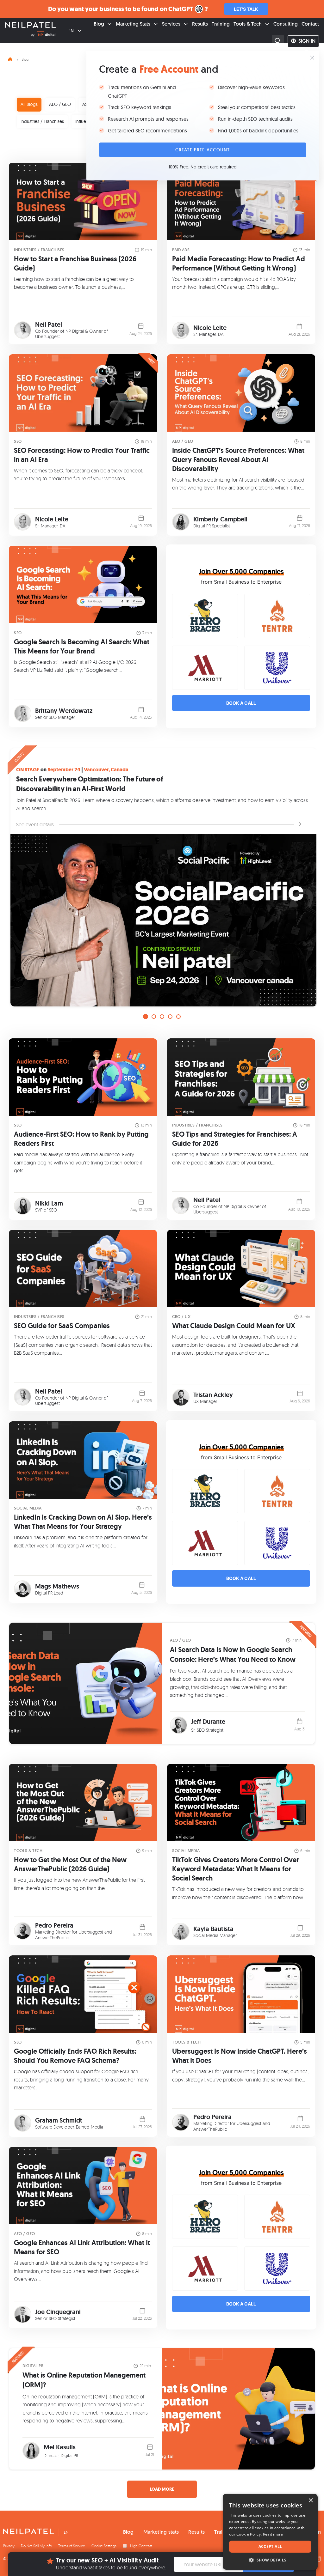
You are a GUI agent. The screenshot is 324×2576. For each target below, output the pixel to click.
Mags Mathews (57, 1586)
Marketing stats (161, 2532)
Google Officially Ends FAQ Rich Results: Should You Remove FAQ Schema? (75, 2056)
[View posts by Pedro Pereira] (23, 1931)
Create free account (202, 150)
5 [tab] (178, 1017)
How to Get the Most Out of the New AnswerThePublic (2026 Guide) (70, 1864)
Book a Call (241, 703)
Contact (310, 24)
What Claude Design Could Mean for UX (234, 1326)
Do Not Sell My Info (36, 2546)
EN (71, 31)
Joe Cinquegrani (58, 2312)
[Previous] (18, 883)
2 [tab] (154, 1017)
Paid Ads (181, 250)
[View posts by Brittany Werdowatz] (23, 713)
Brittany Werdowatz (64, 711)
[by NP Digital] (43, 36)
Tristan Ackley (213, 1395)
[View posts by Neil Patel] (23, 330)
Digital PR (33, 2366)
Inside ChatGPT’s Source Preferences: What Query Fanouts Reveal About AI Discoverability (238, 460)
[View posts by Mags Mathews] (23, 1589)
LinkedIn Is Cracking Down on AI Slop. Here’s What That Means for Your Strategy (83, 1522)
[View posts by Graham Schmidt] (23, 2123)
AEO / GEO (60, 104)
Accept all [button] (270, 2546)
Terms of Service (72, 2546)
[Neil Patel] (30, 26)
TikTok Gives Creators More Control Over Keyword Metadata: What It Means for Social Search (236, 1869)
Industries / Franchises (42, 121)
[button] (270, 2560)
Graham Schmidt (59, 2120)
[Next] (306, 883)
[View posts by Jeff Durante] (179, 1725)
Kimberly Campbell (220, 519)
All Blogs (29, 104)
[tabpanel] (162, 877)
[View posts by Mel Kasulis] (31, 2451)
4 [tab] (170, 1017)
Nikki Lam (49, 1203)
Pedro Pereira (54, 1925)
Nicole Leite (210, 328)
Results (200, 24)
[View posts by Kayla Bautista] (181, 1932)
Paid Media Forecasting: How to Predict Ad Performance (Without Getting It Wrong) (239, 264)
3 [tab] (162, 1017)
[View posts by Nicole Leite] (181, 330)
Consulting (286, 24)
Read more (273, 2534)
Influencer (85, 121)
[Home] (10, 58)
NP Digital (75, 331)
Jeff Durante (208, 1722)
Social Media (28, 1508)
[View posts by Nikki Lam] (23, 1206)
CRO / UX (181, 1317)
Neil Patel (49, 325)
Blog (99, 24)
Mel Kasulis (60, 2447)
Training (221, 24)
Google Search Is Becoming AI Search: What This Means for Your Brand (82, 647)
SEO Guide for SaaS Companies (62, 1326)
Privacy (9, 2546)
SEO (18, 441)
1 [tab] (146, 1017)
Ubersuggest (47, 336)
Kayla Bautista (213, 1929)
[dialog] (270, 2532)
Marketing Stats (133, 24)
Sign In (307, 41)
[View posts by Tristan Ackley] (181, 1397)
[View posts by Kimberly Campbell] (181, 522)
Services (171, 24)
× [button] (311, 2501)
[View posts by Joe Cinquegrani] (23, 2315)
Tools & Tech (248, 24)
